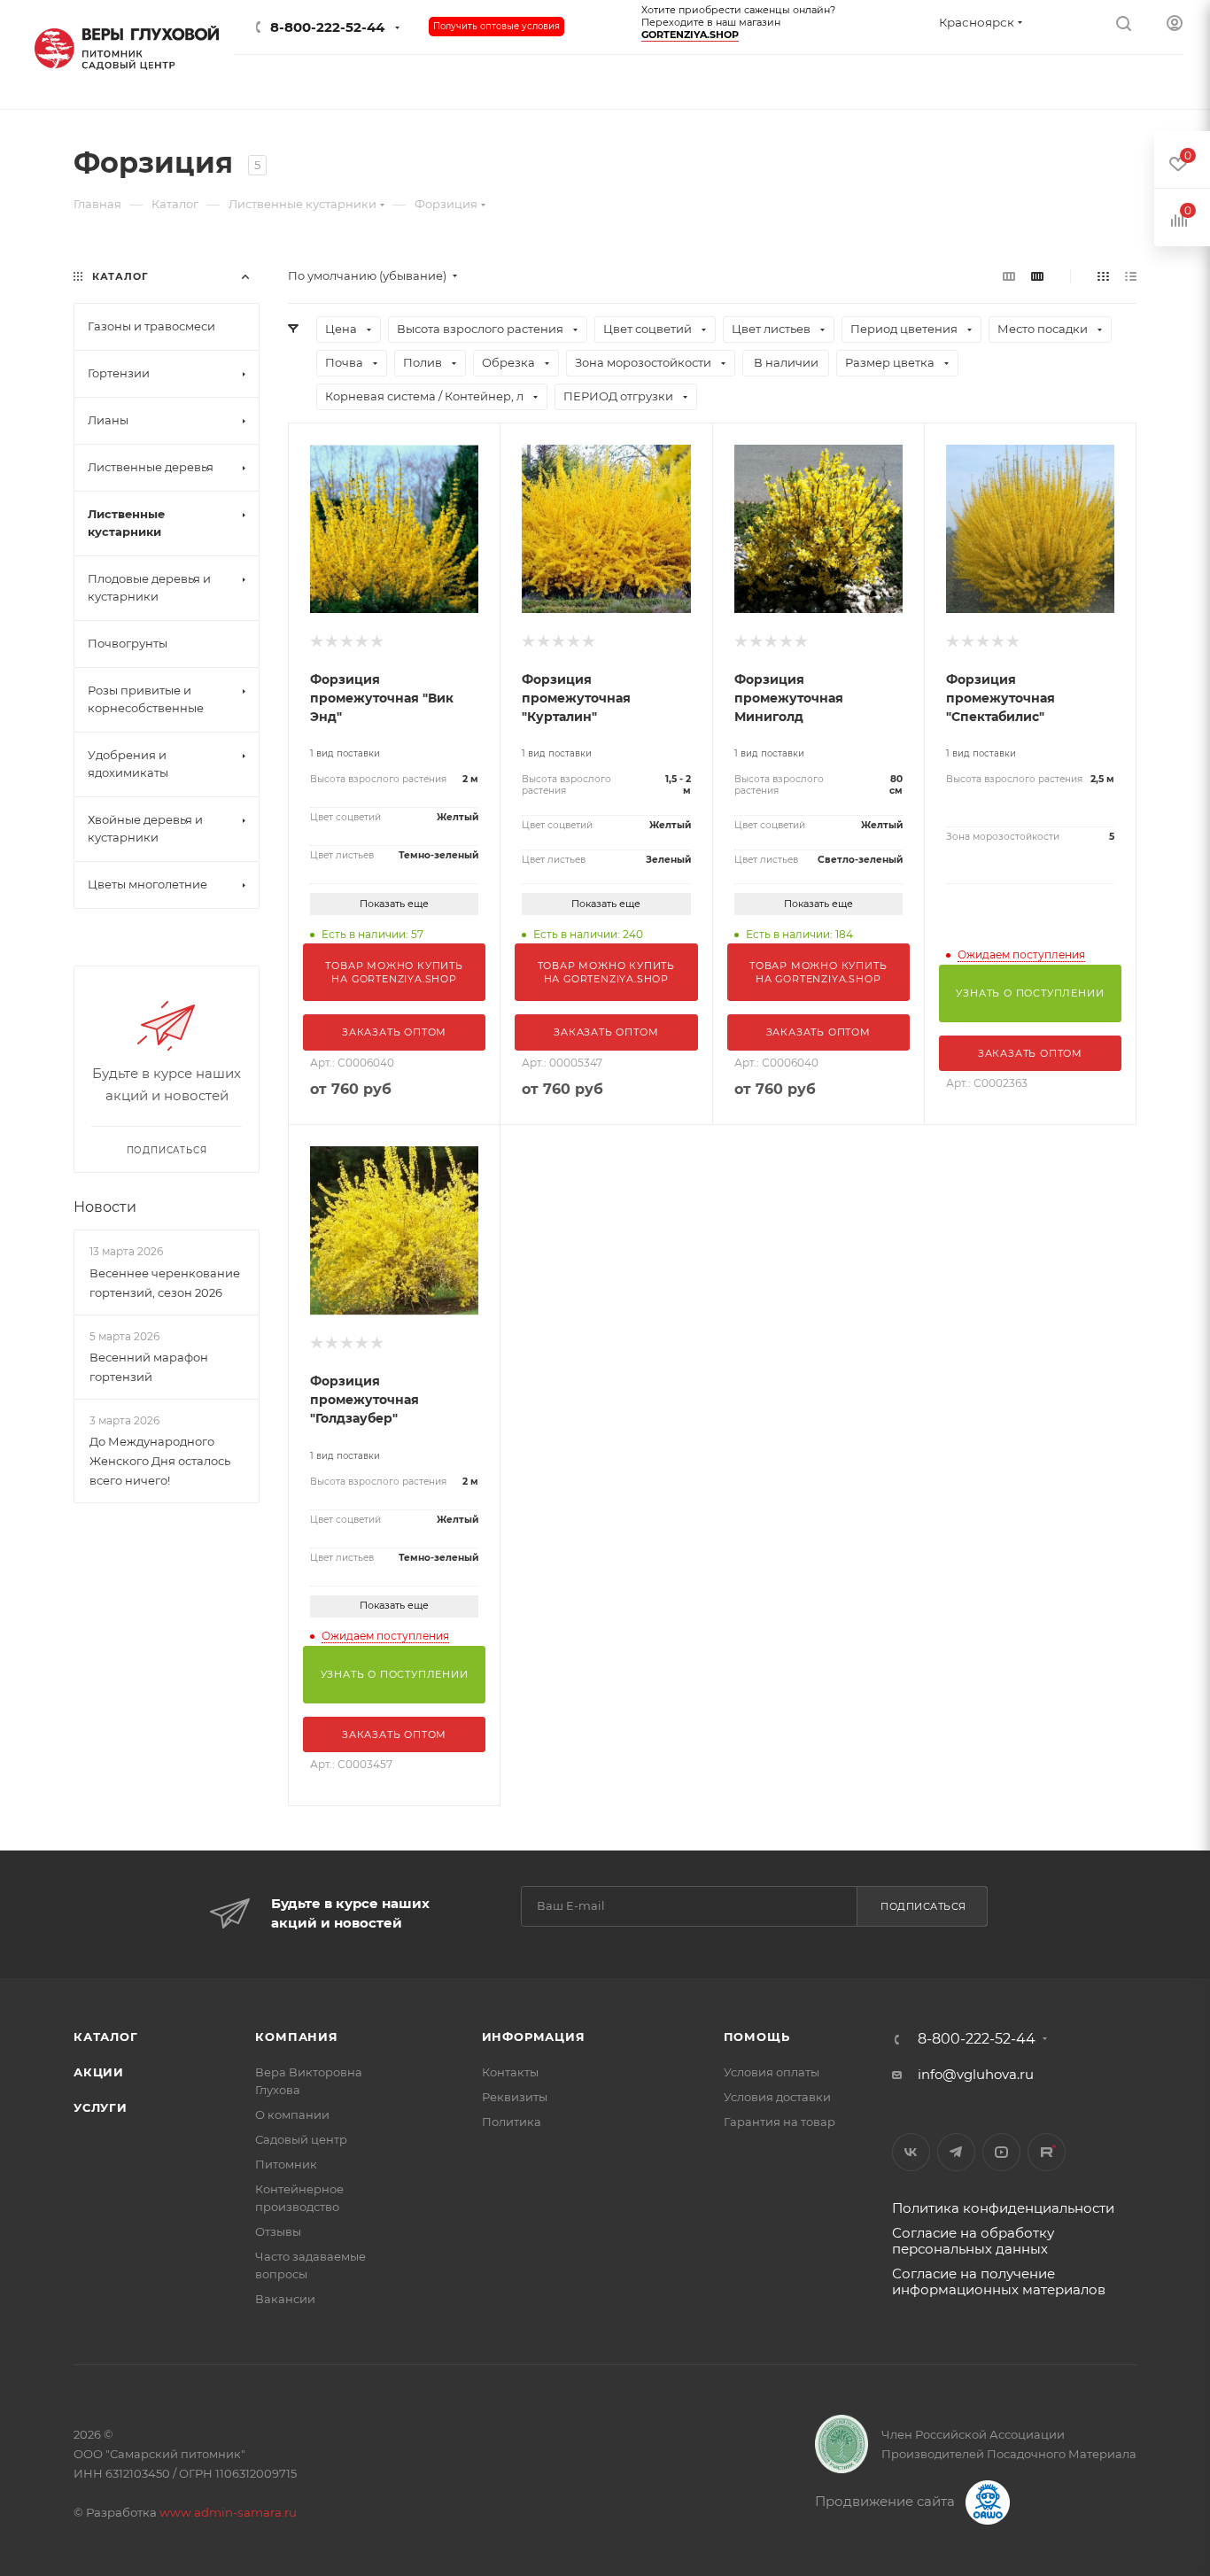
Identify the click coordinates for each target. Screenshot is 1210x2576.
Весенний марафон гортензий (149, 1367)
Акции (99, 2072)
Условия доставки (777, 2097)
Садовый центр (301, 2139)
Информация (534, 2037)
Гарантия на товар (780, 2122)
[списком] (1131, 276)
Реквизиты (515, 2097)
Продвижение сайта (887, 2501)
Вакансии (285, 2299)
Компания (296, 2037)
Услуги (101, 2107)
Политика (512, 2122)
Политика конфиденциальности (1003, 2208)
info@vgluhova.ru (976, 2074)
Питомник (286, 2164)
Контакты (510, 2072)
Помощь (757, 2037)
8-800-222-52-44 (327, 27)
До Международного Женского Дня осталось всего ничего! (160, 1461)
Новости (105, 1207)
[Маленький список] (1009, 276)
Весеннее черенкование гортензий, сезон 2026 (165, 1283)
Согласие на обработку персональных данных (973, 2241)
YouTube (1001, 2152)
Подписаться (923, 1906)
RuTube (1047, 2152)
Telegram (956, 2152)
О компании (292, 2114)
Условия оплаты (772, 2072)
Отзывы (278, 2231)
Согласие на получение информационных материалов (999, 2281)
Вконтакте (911, 2152)
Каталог (106, 2037)
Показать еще (394, 904)
